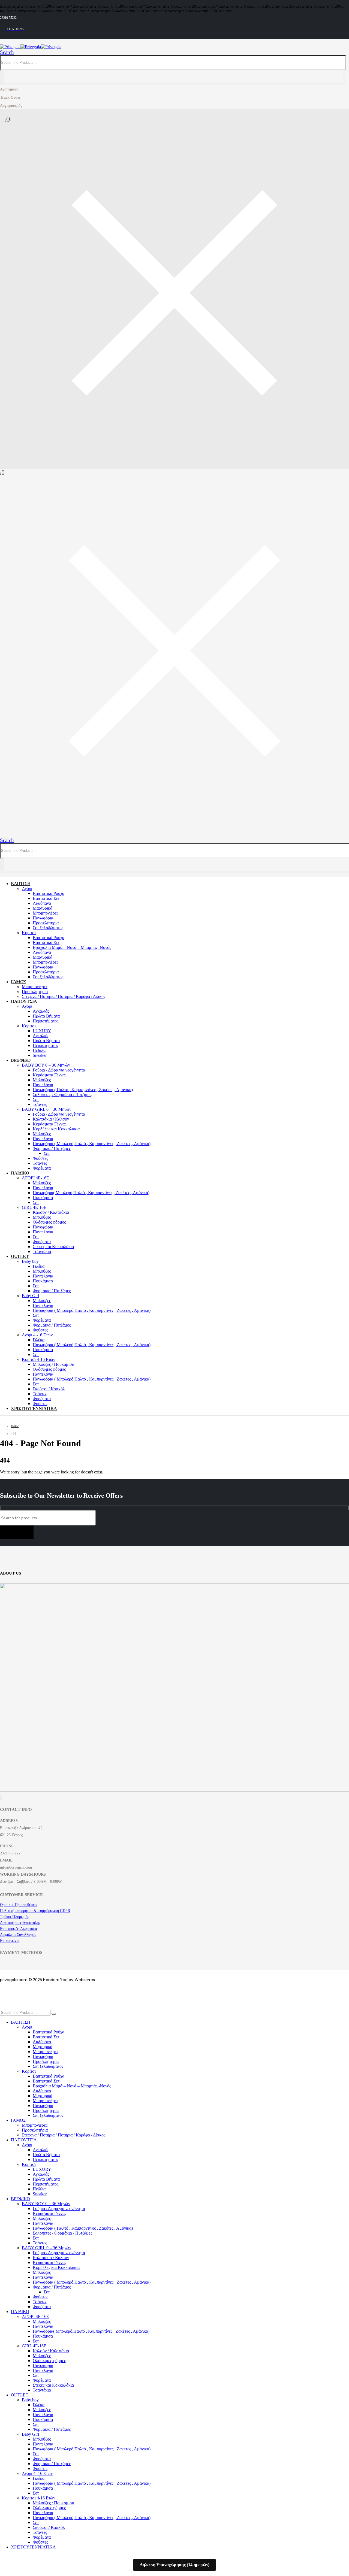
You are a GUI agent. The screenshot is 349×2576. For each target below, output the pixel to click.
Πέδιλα (39, 1050)
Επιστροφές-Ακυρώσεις (19, 1929)
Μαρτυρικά (43, 908)
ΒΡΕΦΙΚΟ (21, 1060)
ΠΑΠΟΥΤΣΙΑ (24, 1001)
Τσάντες (40, 1104)
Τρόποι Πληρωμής (15, 1917)
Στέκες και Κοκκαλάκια (53, 1247)
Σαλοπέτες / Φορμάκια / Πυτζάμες (62, 1095)
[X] (1, 1798)
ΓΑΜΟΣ (18, 982)
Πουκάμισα (43, 1198)
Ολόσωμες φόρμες (49, 1222)
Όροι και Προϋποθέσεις (19, 1905)
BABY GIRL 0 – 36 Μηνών (46, 1109)
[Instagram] (1, 1798)
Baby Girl (30, 1296)
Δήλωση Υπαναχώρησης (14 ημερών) (175, 2565)
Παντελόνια (43, 1085)
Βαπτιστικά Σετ (46, 898)
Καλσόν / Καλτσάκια (51, 1212)
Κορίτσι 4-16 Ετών (38, 1359)
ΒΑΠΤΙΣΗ (21, 884)
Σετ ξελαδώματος (48, 928)
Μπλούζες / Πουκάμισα (53, 1364)
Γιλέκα (39, 1266)
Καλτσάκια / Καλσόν (51, 1119)
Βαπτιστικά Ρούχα (49, 893)
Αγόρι (27, 889)
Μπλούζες (42, 1080)
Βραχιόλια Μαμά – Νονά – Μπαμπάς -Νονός (72, 947)
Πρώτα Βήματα (46, 1016)
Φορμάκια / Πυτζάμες (52, 1148)
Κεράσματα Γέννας (49, 1075)
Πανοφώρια (43, 1227)
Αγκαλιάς (41, 1011)
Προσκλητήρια (46, 923)
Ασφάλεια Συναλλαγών (18, 1935)
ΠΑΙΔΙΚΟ (20, 1173)
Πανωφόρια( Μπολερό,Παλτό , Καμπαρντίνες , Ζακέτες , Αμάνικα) (91, 1193)
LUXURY (42, 1031)
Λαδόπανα (42, 903)
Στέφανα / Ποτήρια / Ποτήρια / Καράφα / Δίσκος (64, 996)
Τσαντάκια (42, 1251)
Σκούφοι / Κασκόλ (49, 1389)
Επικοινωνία (10, 1941)
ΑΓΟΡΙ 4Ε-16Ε (35, 1178)
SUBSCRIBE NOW (17, 1532)
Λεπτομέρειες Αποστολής (20, 1923)
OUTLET (20, 1256)
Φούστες (40, 1158)
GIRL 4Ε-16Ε (34, 1207)
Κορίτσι (29, 933)
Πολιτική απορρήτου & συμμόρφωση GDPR (35, 1911)
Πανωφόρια (43, 918)
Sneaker (40, 1055)
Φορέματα (42, 1168)
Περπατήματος (46, 1021)
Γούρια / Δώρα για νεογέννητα (59, 1070)
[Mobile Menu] (3, 834)
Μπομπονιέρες (46, 913)
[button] (7, 52)
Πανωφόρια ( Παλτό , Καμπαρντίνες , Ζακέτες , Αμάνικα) (83, 1090)
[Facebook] (0, 1798)
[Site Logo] (31, 47)
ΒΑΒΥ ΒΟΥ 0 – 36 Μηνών (46, 1065)
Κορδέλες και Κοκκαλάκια (56, 1129)
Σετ (36, 1099)
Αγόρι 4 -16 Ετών (37, 1335)
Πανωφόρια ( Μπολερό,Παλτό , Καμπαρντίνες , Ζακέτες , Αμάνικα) (92, 1144)
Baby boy (30, 1261)
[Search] (2, 77)
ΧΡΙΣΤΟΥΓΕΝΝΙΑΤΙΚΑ (34, 1408)
